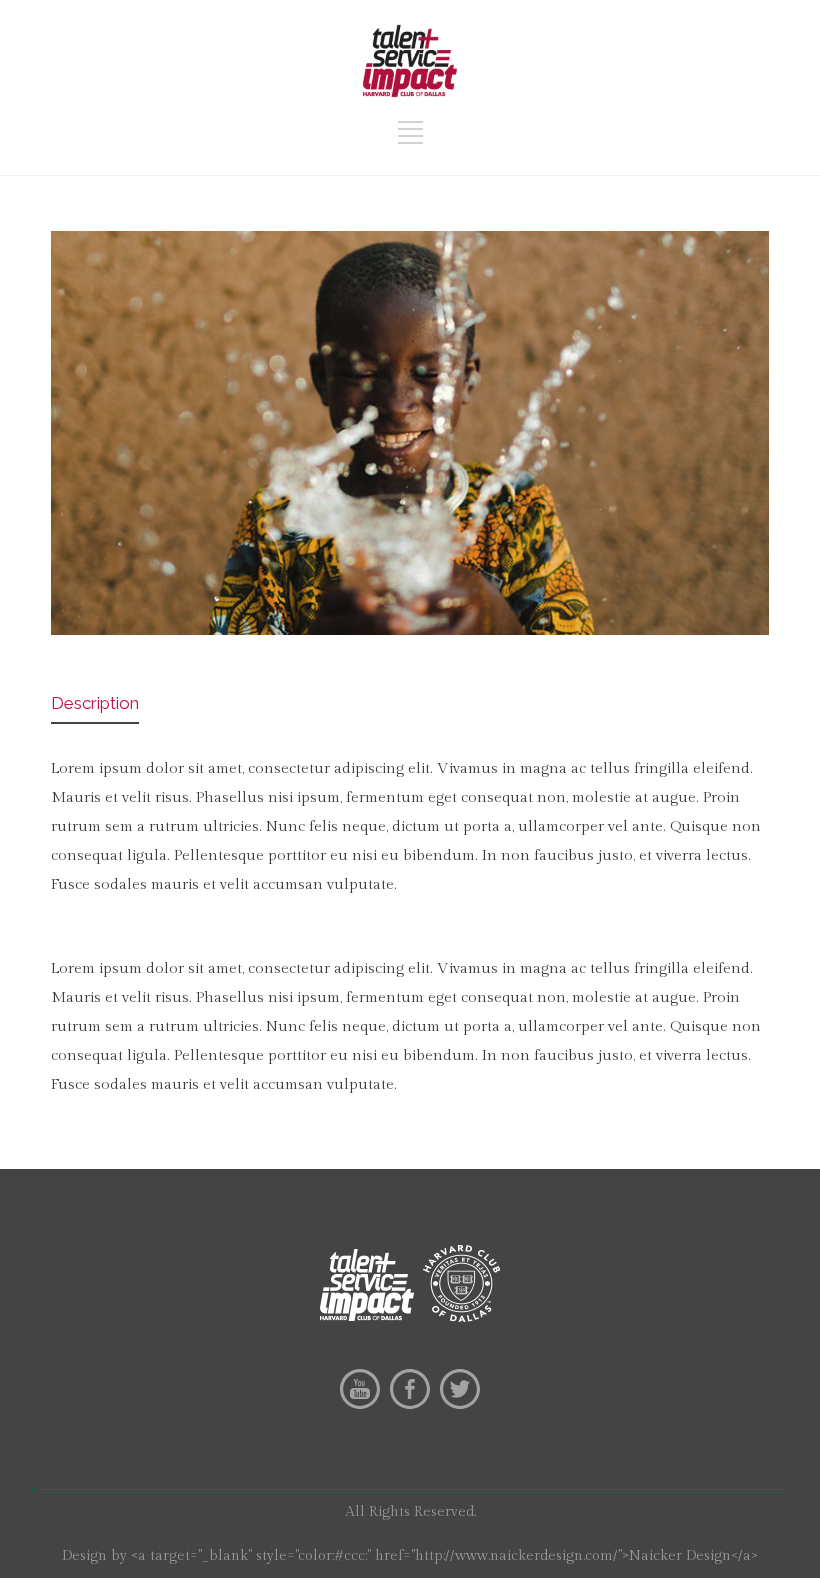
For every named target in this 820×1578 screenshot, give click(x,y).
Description (95, 703)
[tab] (95, 704)
